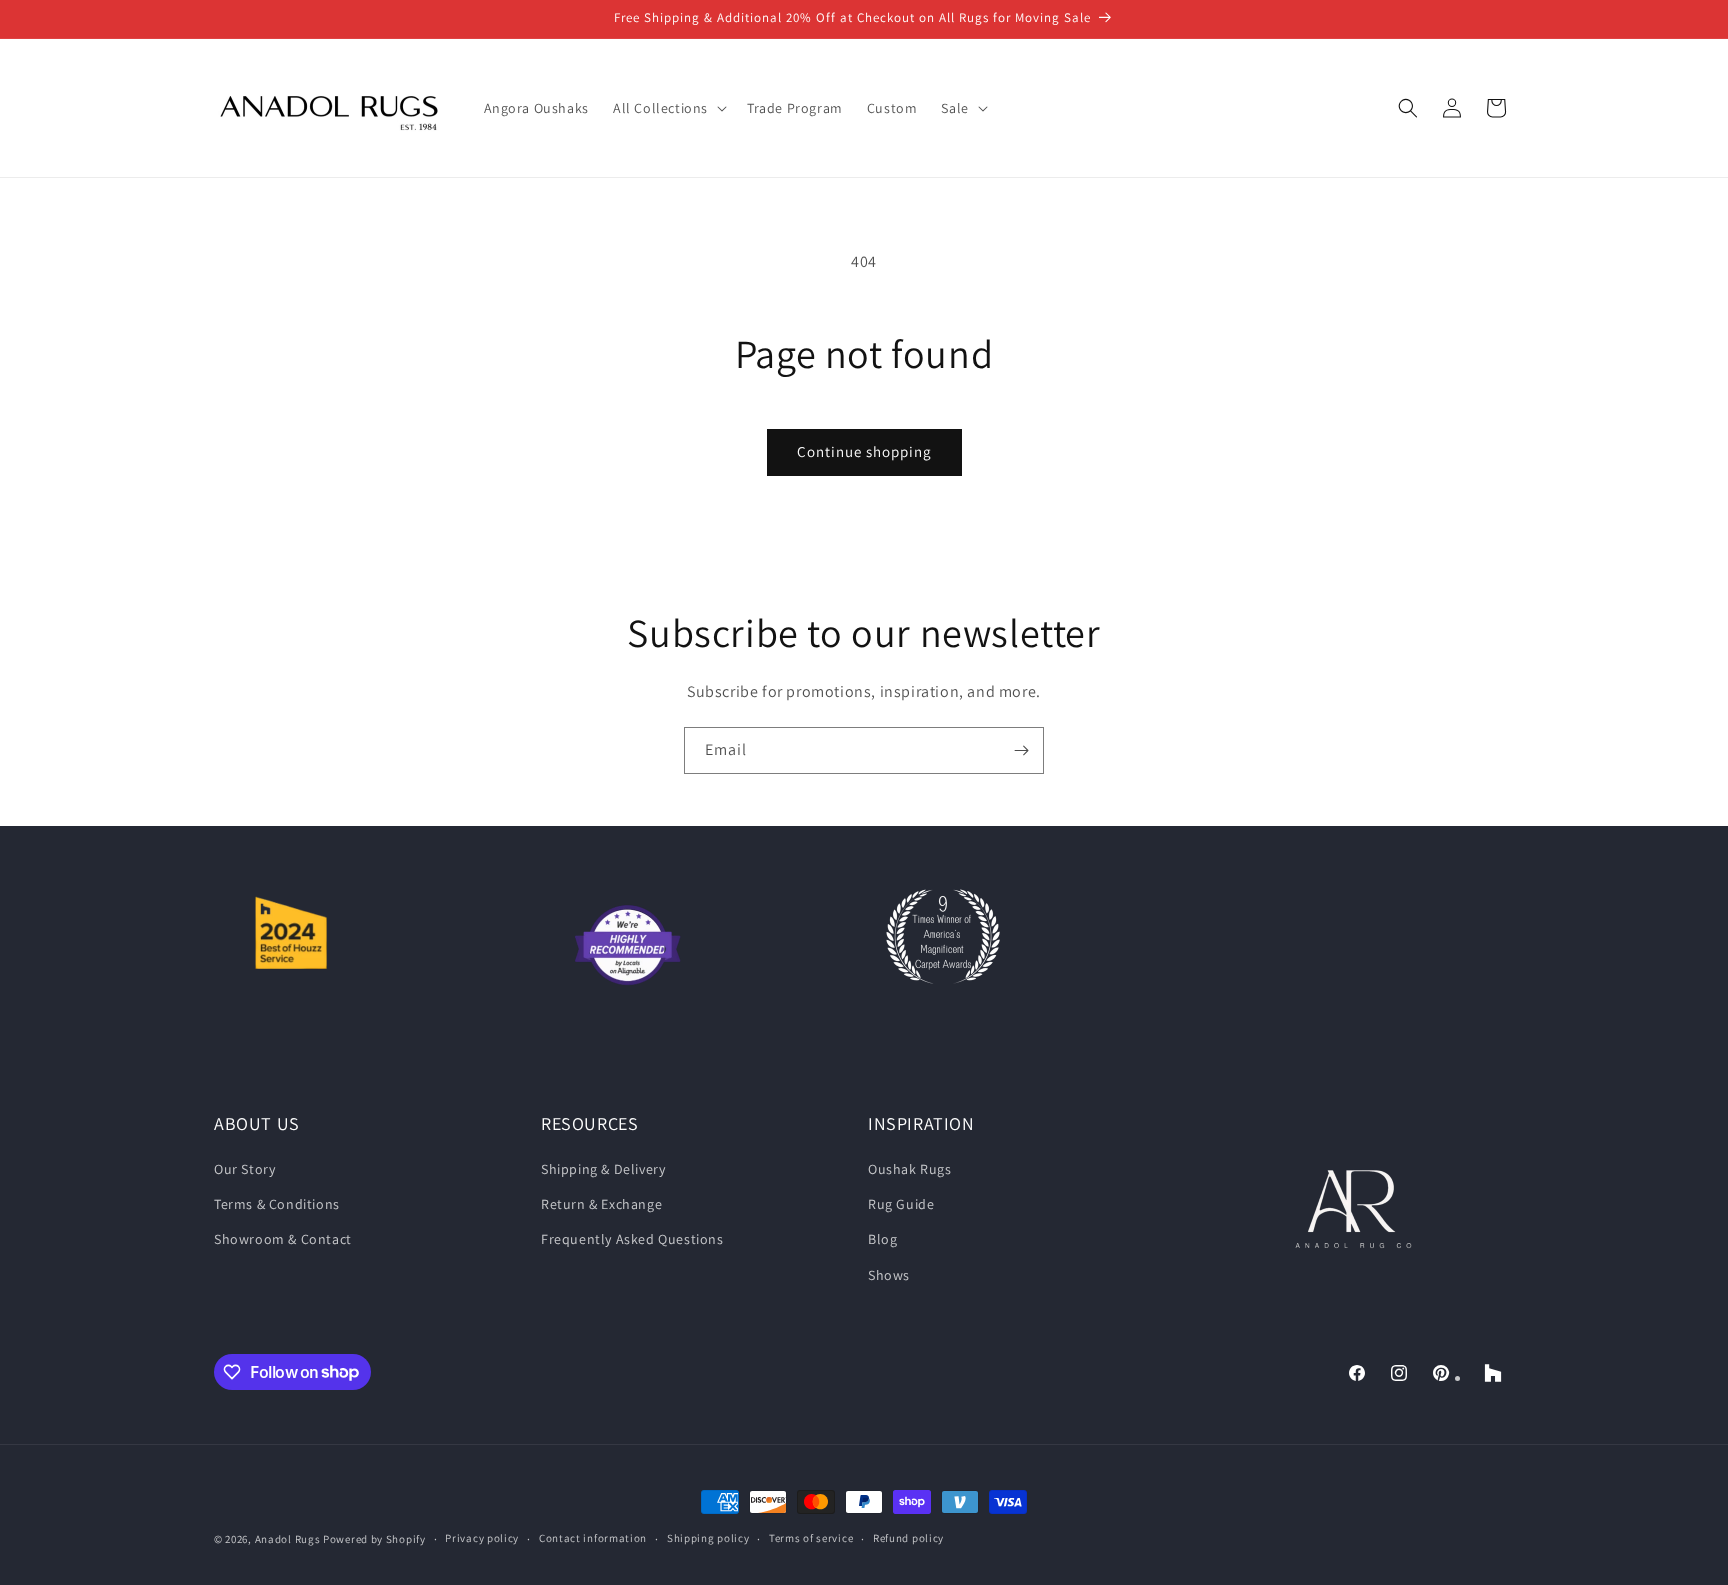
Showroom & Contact (283, 1239)
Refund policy (908, 1538)
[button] (668, 108)
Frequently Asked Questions (632, 1239)
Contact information (593, 1538)
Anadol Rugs (288, 1539)
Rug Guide (901, 1204)
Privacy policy (482, 1538)
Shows (889, 1275)
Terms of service (811, 1538)
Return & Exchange (601, 1204)
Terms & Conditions (277, 1204)
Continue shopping (864, 451)
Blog (882, 1239)
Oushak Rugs (910, 1169)
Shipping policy (708, 1538)
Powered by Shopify (374, 1539)
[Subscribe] (1021, 750)
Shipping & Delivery (603, 1169)
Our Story (244, 1169)
